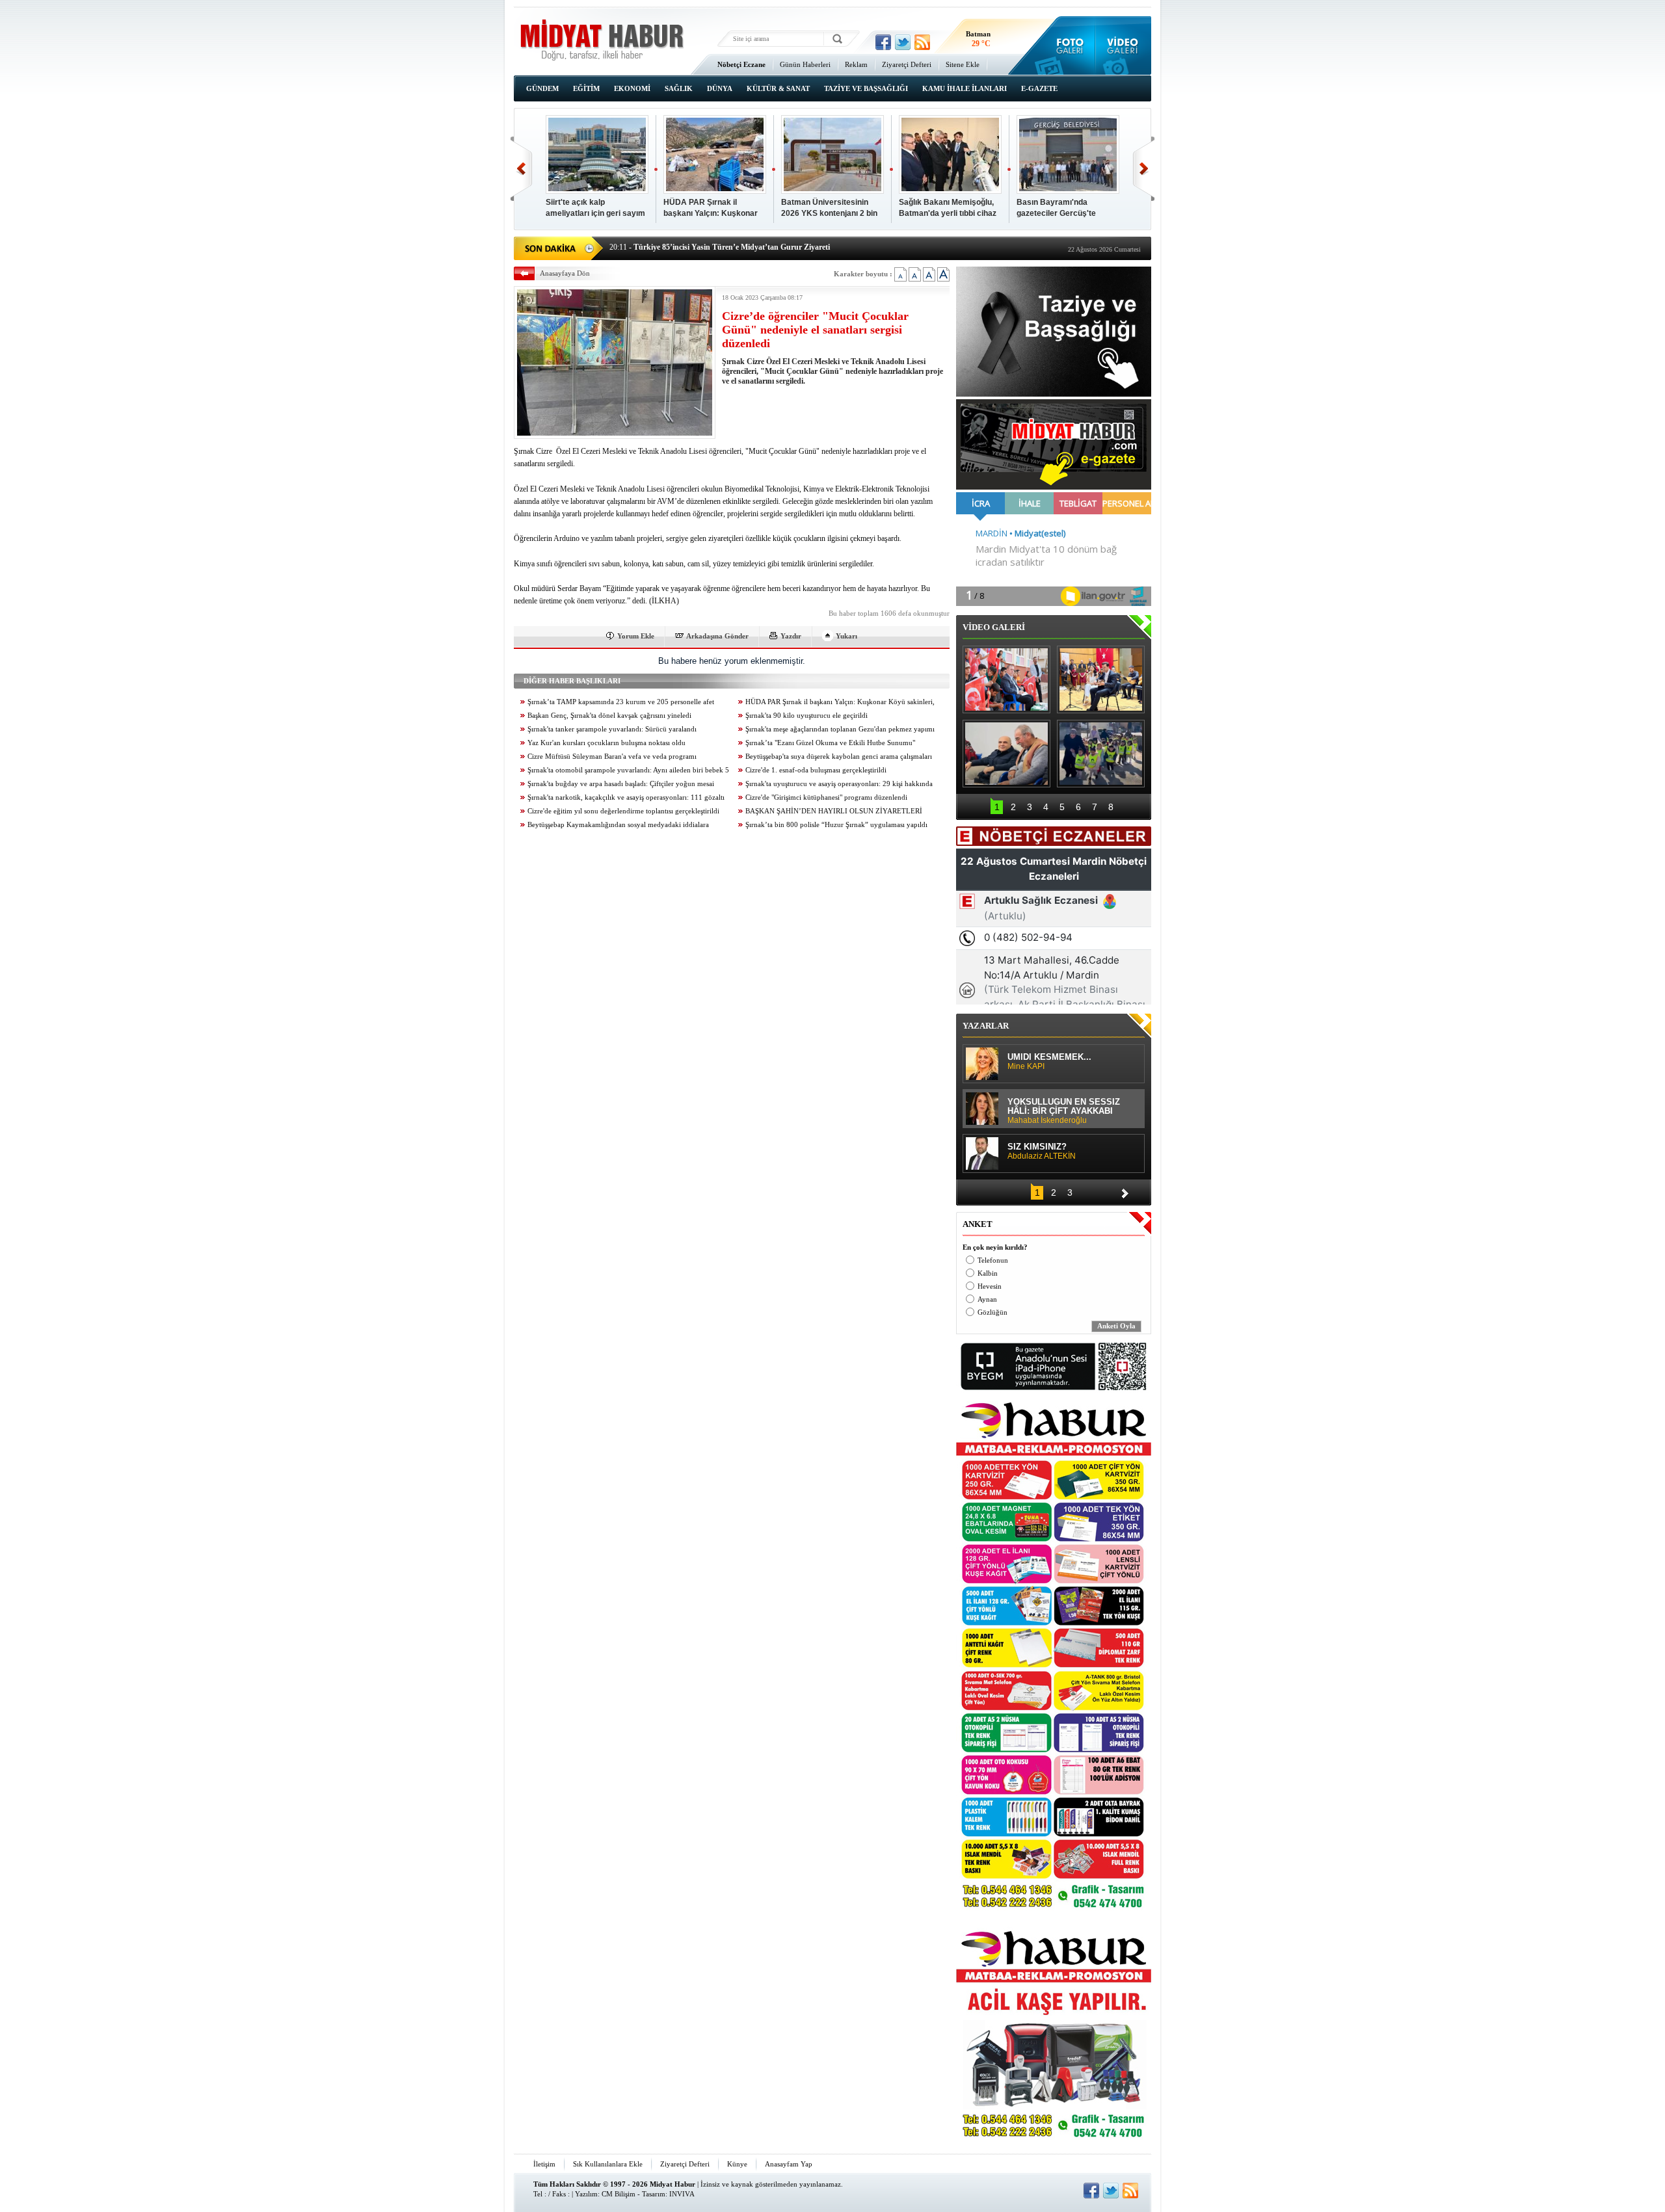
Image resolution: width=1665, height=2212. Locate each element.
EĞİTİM (586, 88)
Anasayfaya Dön (565, 273)
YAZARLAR (986, 1026)
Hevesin (990, 1286)
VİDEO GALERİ (994, 627)
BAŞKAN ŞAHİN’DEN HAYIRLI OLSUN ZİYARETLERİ (834, 811)
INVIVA (682, 2194)
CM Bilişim (619, 2194)
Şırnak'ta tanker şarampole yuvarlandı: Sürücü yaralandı (612, 729)
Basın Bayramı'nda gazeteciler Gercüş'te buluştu (1056, 208)
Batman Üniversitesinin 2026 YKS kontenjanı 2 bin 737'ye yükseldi (829, 208)
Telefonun (993, 1260)
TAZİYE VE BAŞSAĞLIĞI (866, 88)
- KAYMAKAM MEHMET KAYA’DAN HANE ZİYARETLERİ (727, 247)
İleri (1144, 169)
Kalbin (988, 1273)
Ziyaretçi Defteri (907, 64)
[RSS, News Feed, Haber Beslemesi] (922, 42)
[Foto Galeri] (1067, 46)
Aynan (987, 1299)
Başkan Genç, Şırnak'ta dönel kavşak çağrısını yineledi (609, 716)
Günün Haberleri (805, 64)
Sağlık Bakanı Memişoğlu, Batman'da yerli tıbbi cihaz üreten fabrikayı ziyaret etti (949, 208)
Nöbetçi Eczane (741, 64)
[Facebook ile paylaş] (883, 42)
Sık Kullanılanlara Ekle (608, 2164)
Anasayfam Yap (789, 2164)
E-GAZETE (1039, 88)
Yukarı (846, 636)
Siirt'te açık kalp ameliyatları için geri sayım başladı (595, 208)
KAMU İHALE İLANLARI (965, 88)
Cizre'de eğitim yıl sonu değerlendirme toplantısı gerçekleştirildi (623, 811)
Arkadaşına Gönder (717, 636)
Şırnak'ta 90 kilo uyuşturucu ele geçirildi (806, 716)
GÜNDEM (542, 88)
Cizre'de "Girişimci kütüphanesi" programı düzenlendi (826, 797)
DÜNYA (720, 88)
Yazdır (791, 636)
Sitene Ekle (963, 64)
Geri (521, 169)
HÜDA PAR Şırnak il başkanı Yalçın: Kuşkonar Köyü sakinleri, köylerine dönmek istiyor (711, 208)
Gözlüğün (992, 1312)
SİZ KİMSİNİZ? (1042, 1152)
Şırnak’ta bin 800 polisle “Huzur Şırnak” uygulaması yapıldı (836, 825)
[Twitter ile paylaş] (903, 42)
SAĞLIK (679, 88)
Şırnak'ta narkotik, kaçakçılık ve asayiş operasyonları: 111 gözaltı (626, 797)
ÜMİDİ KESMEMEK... (1049, 1062)
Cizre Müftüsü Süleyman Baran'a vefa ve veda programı (612, 757)
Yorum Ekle (636, 636)
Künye (737, 2164)
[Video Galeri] (1124, 46)
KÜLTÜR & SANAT (778, 88)
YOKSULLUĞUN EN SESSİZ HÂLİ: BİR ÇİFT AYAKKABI (1064, 1111)
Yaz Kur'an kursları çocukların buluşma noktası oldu (606, 743)
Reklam (856, 64)
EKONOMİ (632, 88)
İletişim (544, 2164)
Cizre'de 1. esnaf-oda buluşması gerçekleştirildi (816, 770)
